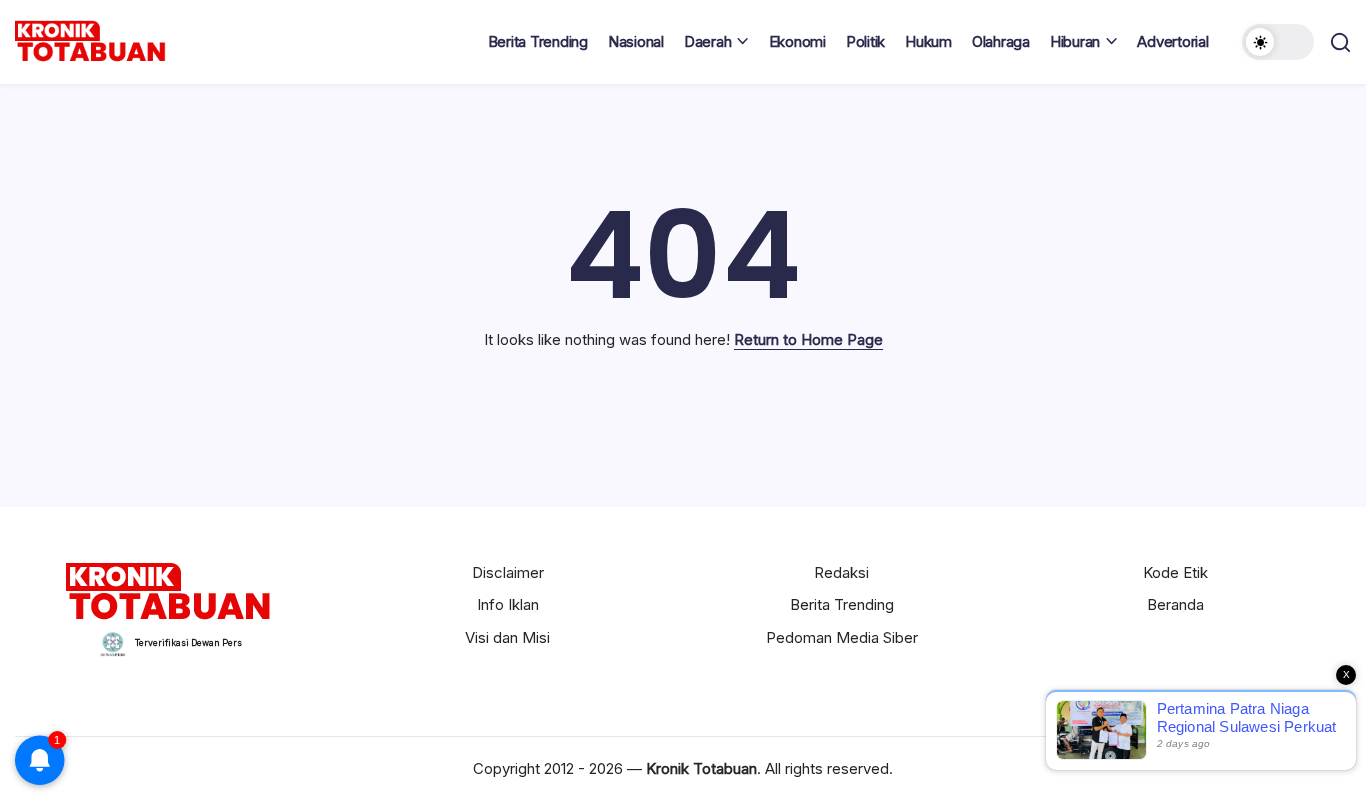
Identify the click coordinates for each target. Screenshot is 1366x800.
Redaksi (841, 572)
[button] (1278, 42)
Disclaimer (508, 572)
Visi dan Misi (507, 637)
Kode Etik (1175, 572)
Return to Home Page (808, 339)
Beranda (1175, 604)
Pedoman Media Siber (842, 637)
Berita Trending (842, 604)
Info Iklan (508, 604)
